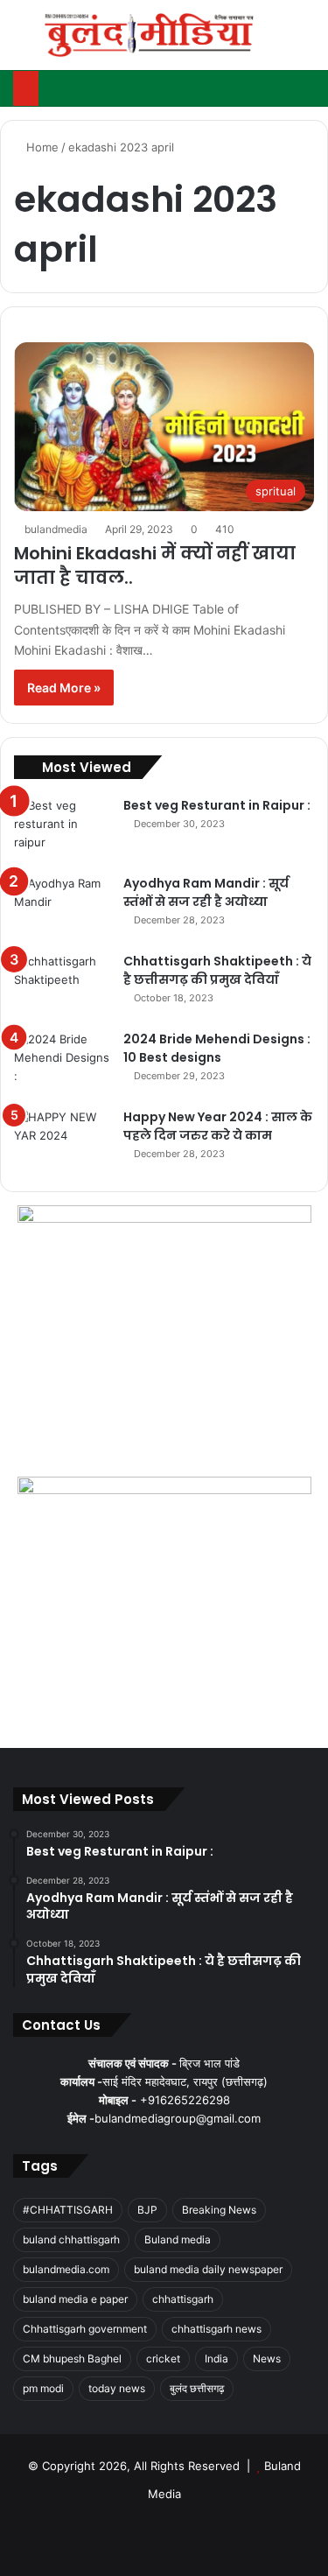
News (267, 2358)
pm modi (43, 2388)
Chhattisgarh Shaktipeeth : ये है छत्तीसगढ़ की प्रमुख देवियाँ (217, 970)
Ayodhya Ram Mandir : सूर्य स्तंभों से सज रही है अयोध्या (206, 892)
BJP (147, 2210)
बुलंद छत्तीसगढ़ (197, 2388)
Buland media (178, 2239)
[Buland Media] (149, 35)
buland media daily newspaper (208, 2269)
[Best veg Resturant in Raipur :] (62, 829)
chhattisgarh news (216, 2329)
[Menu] (22, 42)
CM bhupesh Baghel (72, 2358)
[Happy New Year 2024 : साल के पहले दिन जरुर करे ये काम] (62, 1141)
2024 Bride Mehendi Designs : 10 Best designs (217, 1048)
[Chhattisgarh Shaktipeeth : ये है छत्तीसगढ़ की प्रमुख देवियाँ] (62, 985)
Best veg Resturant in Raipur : (217, 805)
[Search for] (306, 42)
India (216, 2358)
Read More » (64, 688)
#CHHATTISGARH (68, 2210)
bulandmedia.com (66, 2269)
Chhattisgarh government (85, 2329)
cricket (163, 2358)
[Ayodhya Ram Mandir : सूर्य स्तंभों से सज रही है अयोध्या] (62, 907)
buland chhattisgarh (71, 2239)
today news (117, 2388)
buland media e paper (75, 2299)
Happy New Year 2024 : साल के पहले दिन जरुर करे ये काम (218, 1126)
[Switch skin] (276, 42)
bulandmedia (56, 529)
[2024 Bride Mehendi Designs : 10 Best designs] (62, 1063)
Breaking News (219, 2210)
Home (41, 147)
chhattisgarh (183, 2299)
